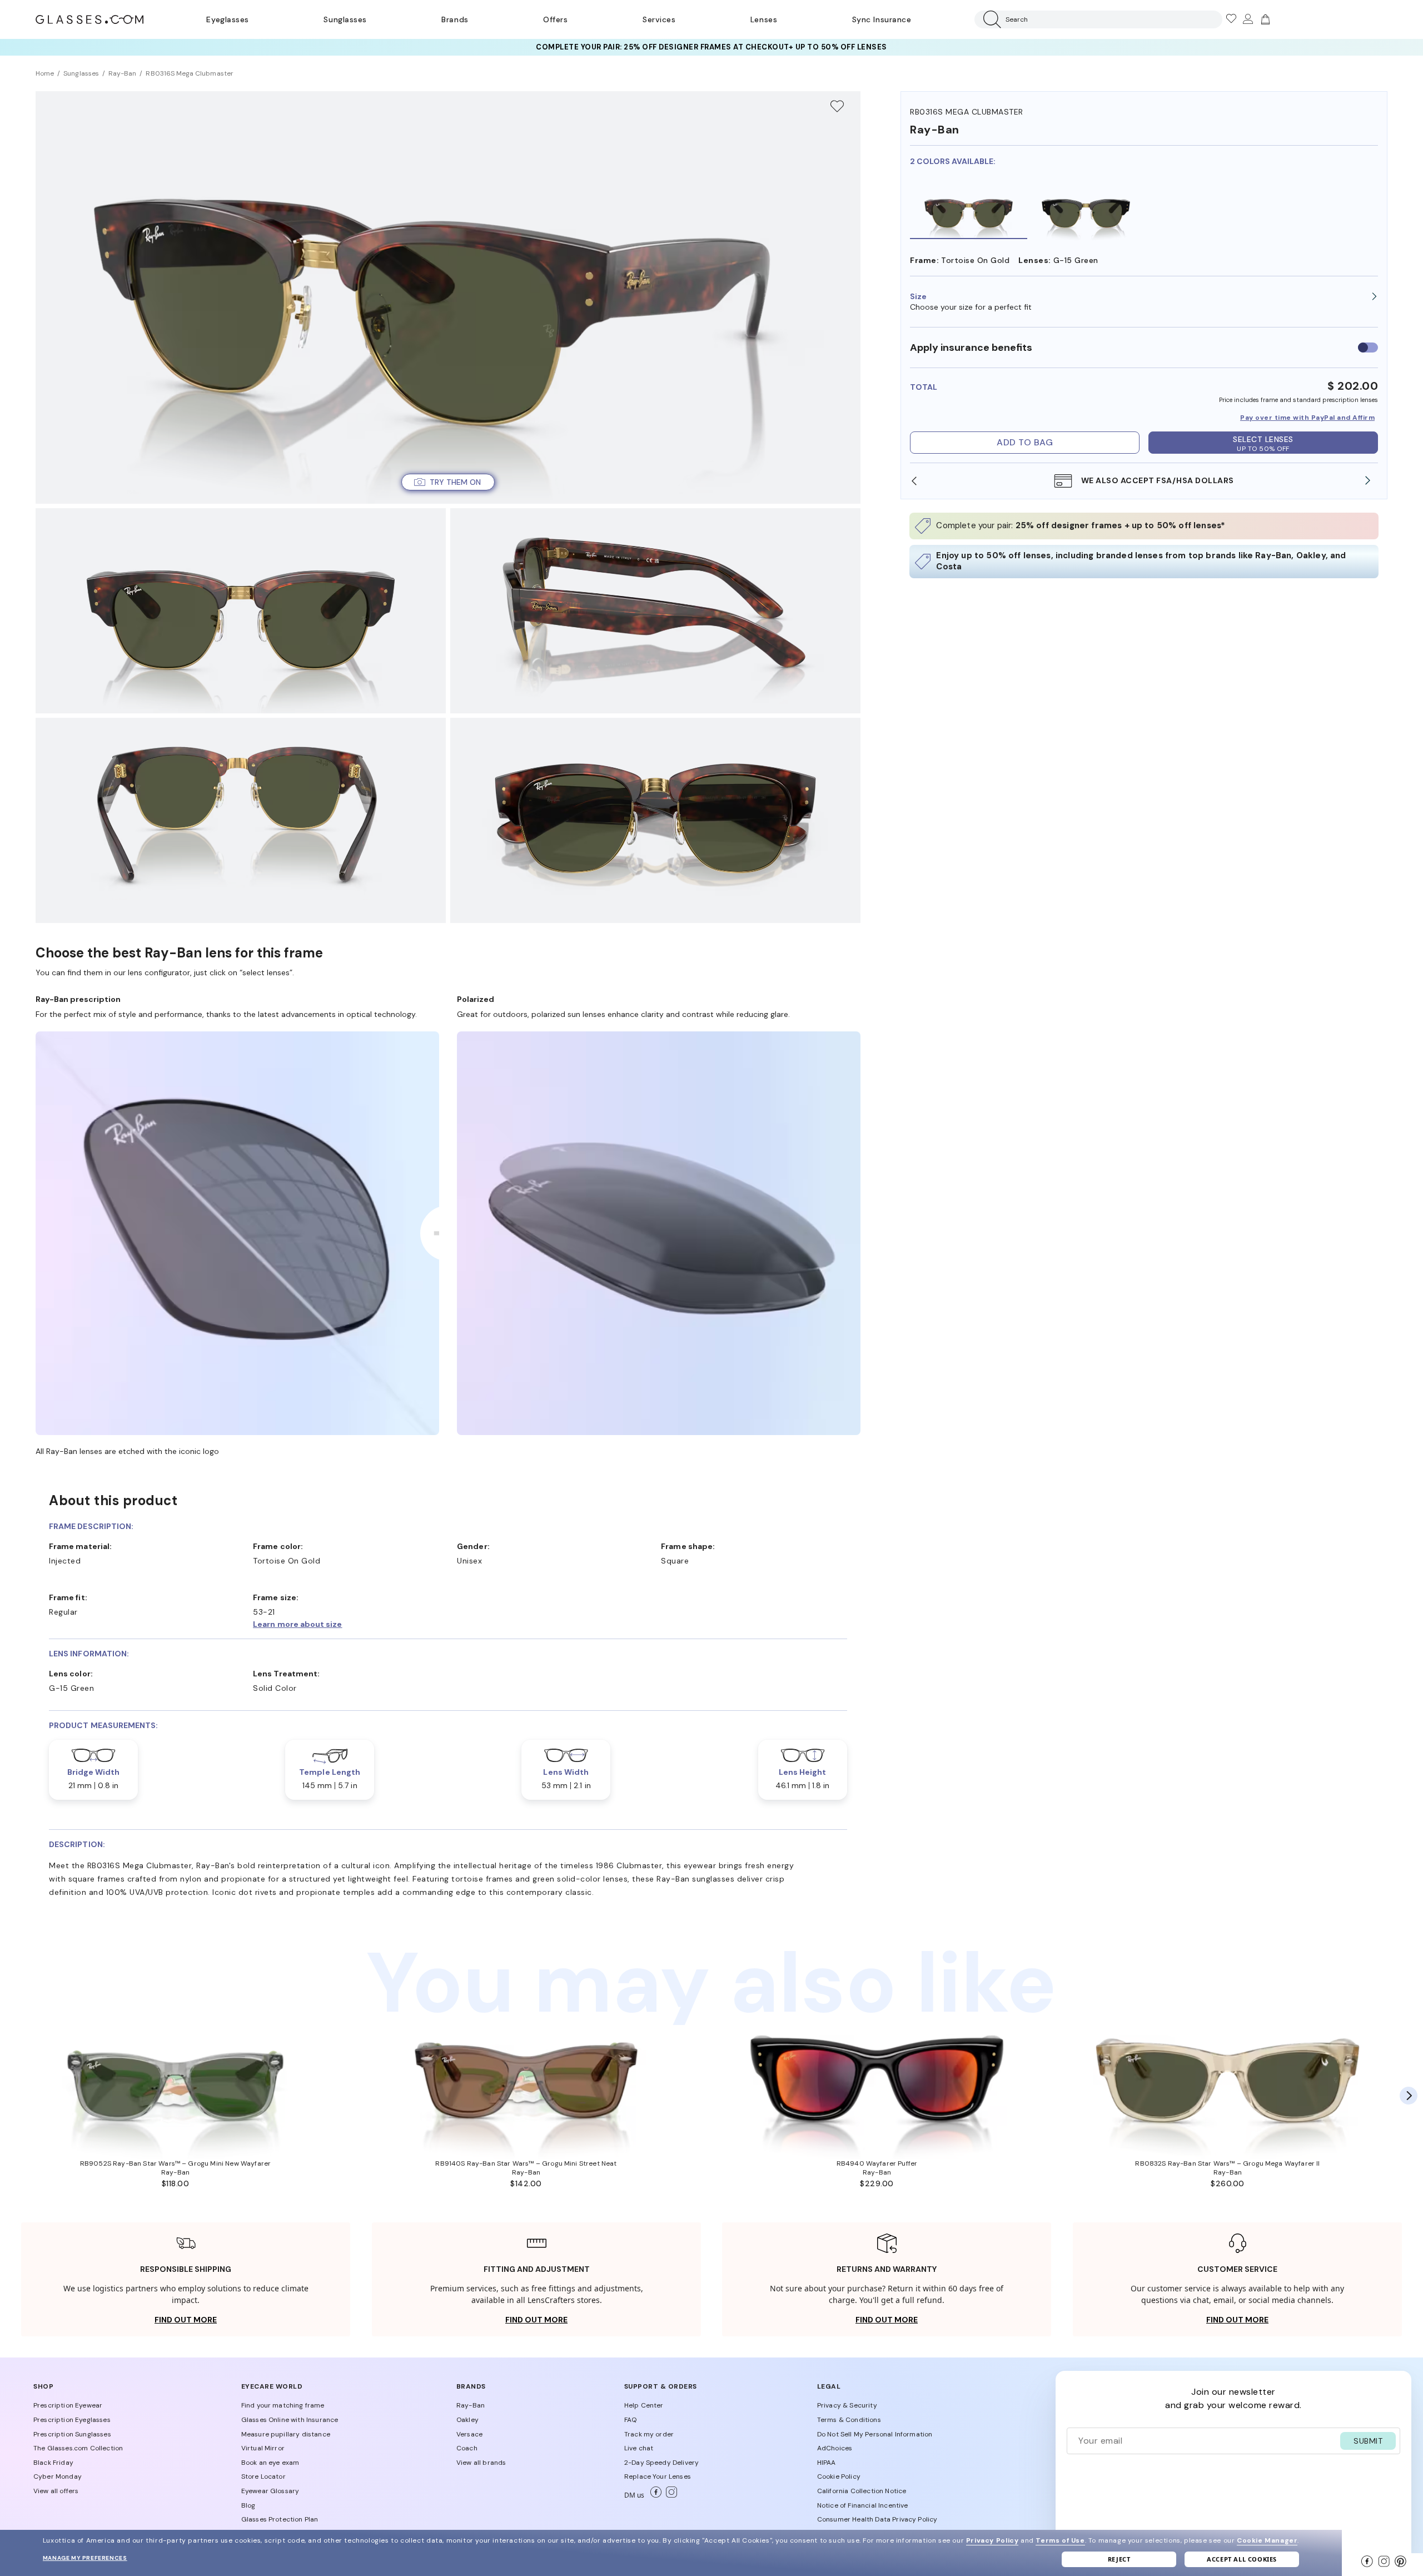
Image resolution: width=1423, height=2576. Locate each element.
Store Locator (263, 2476)
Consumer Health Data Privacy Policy (877, 2519)
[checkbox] (1368, 348)
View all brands (481, 2463)
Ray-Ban (471, 2405)
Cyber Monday (58, 2476)
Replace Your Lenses (658, 2476)
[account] (1247, 19)
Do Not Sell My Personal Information (875, 2434)
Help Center (644, 2405)
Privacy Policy (992, 2540)
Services (659, 19)
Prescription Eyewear (68, 2405)
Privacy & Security (847, 2405)
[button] (1144, 296)
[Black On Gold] (1086, 211)
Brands (455, 19)
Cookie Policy (839, 2476)
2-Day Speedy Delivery (661, 2463)
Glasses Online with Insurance (290, 2420)
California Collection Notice (862, 2491)
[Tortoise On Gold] (969, 211)
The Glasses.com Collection (78, 2448)
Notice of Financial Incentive (863, 2505)
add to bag (1025, 442)
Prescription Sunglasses (72, 2434)
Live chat (639, 2448)
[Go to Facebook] (654, 2495)
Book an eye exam (270, 2463)
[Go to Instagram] (669, 2495)
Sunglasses (345, 19)
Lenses (764, 19)
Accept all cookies (1242, 2559)
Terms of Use (1060, 2540)
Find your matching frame (283, 2405)
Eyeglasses (227, 19)
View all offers (56, 2491)
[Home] (89, 19)
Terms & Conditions (849, 2420)
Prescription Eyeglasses (72, 2420)
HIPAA (827, 2463)
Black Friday (53, 2463)
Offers (555, 19)
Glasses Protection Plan (280, 2519)
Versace (469, 2434)
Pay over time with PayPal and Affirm (1307, 418)
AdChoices (835, 2448)
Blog (248, 2505)
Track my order (649, 2434)
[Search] (990, 19)
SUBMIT (1368, 2441)
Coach (467, 2448)
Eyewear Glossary (270, 2491)
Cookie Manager (1267, 2540)
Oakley (467, 2420)
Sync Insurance (882, 19)
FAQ (630, 2420)
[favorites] (1231, 19)
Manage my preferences (85, 2558)
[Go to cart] (1264, 19)
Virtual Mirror (263, 2448)
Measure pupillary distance (286, 2434)
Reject (1119, 2559)
